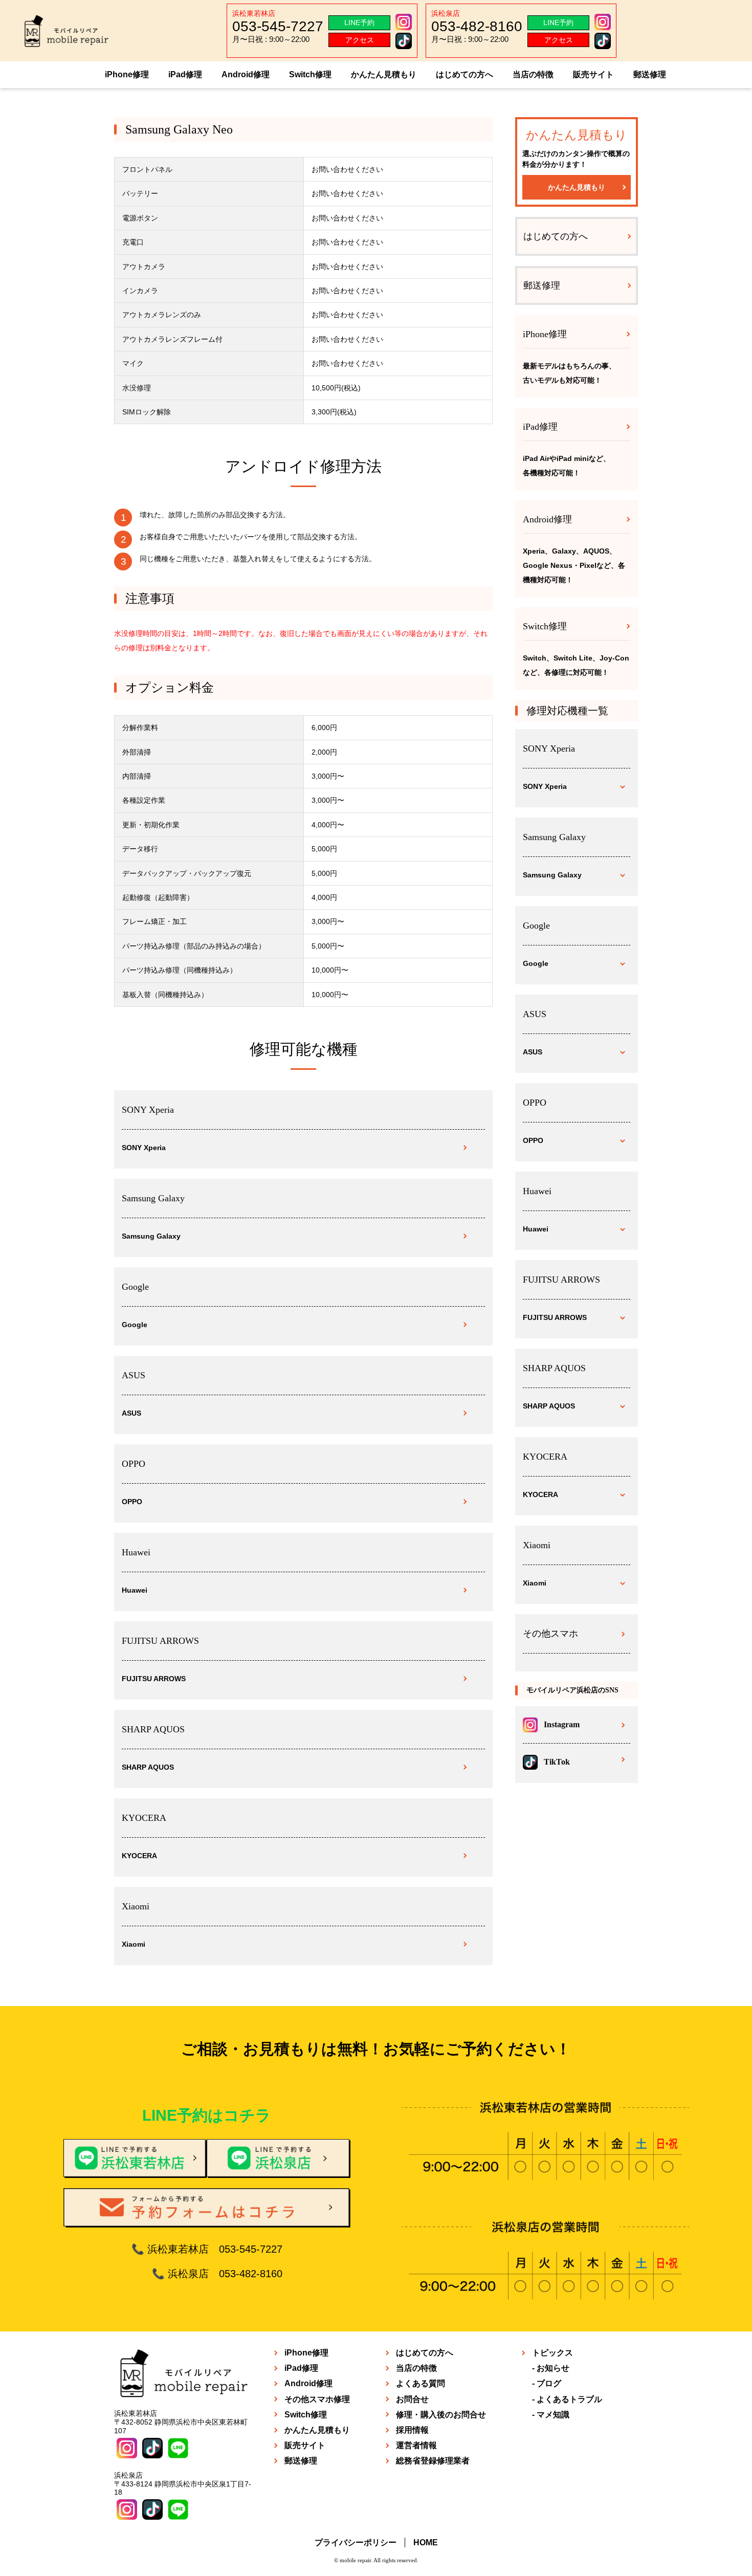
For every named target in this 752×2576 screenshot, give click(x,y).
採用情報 (412, 2430)
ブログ (549, 2383)
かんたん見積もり (384, 74)
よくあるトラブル (569, 2399)
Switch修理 (310, 74)
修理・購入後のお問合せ (441, 2415)
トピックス (552, 2353)
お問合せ (412, 2399)
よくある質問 (421, 2383)
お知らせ (553, 2368)
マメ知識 (553, 2415)
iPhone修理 (127, 74)
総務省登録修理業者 (433, 2461)
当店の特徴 (533, 74)
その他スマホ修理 (317, 2399)
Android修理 (246, 74)
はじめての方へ (465, 74)
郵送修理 (650, 74)
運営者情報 (416, 2445)
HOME (426, 2542)
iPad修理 (185, 74)
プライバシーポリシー (356, 2542)
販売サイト (593, 74)
